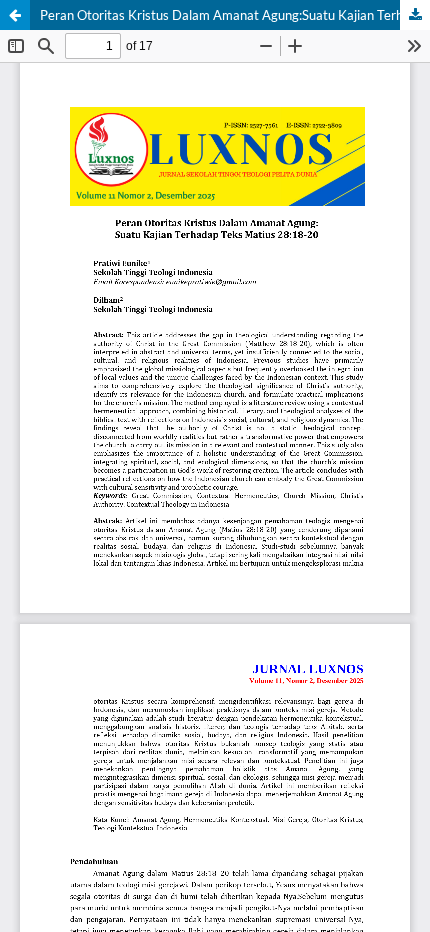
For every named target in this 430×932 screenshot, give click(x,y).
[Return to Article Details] (15, 15)
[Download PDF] (415, 15)
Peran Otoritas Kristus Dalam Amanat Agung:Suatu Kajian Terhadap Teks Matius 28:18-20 (235, 15)
